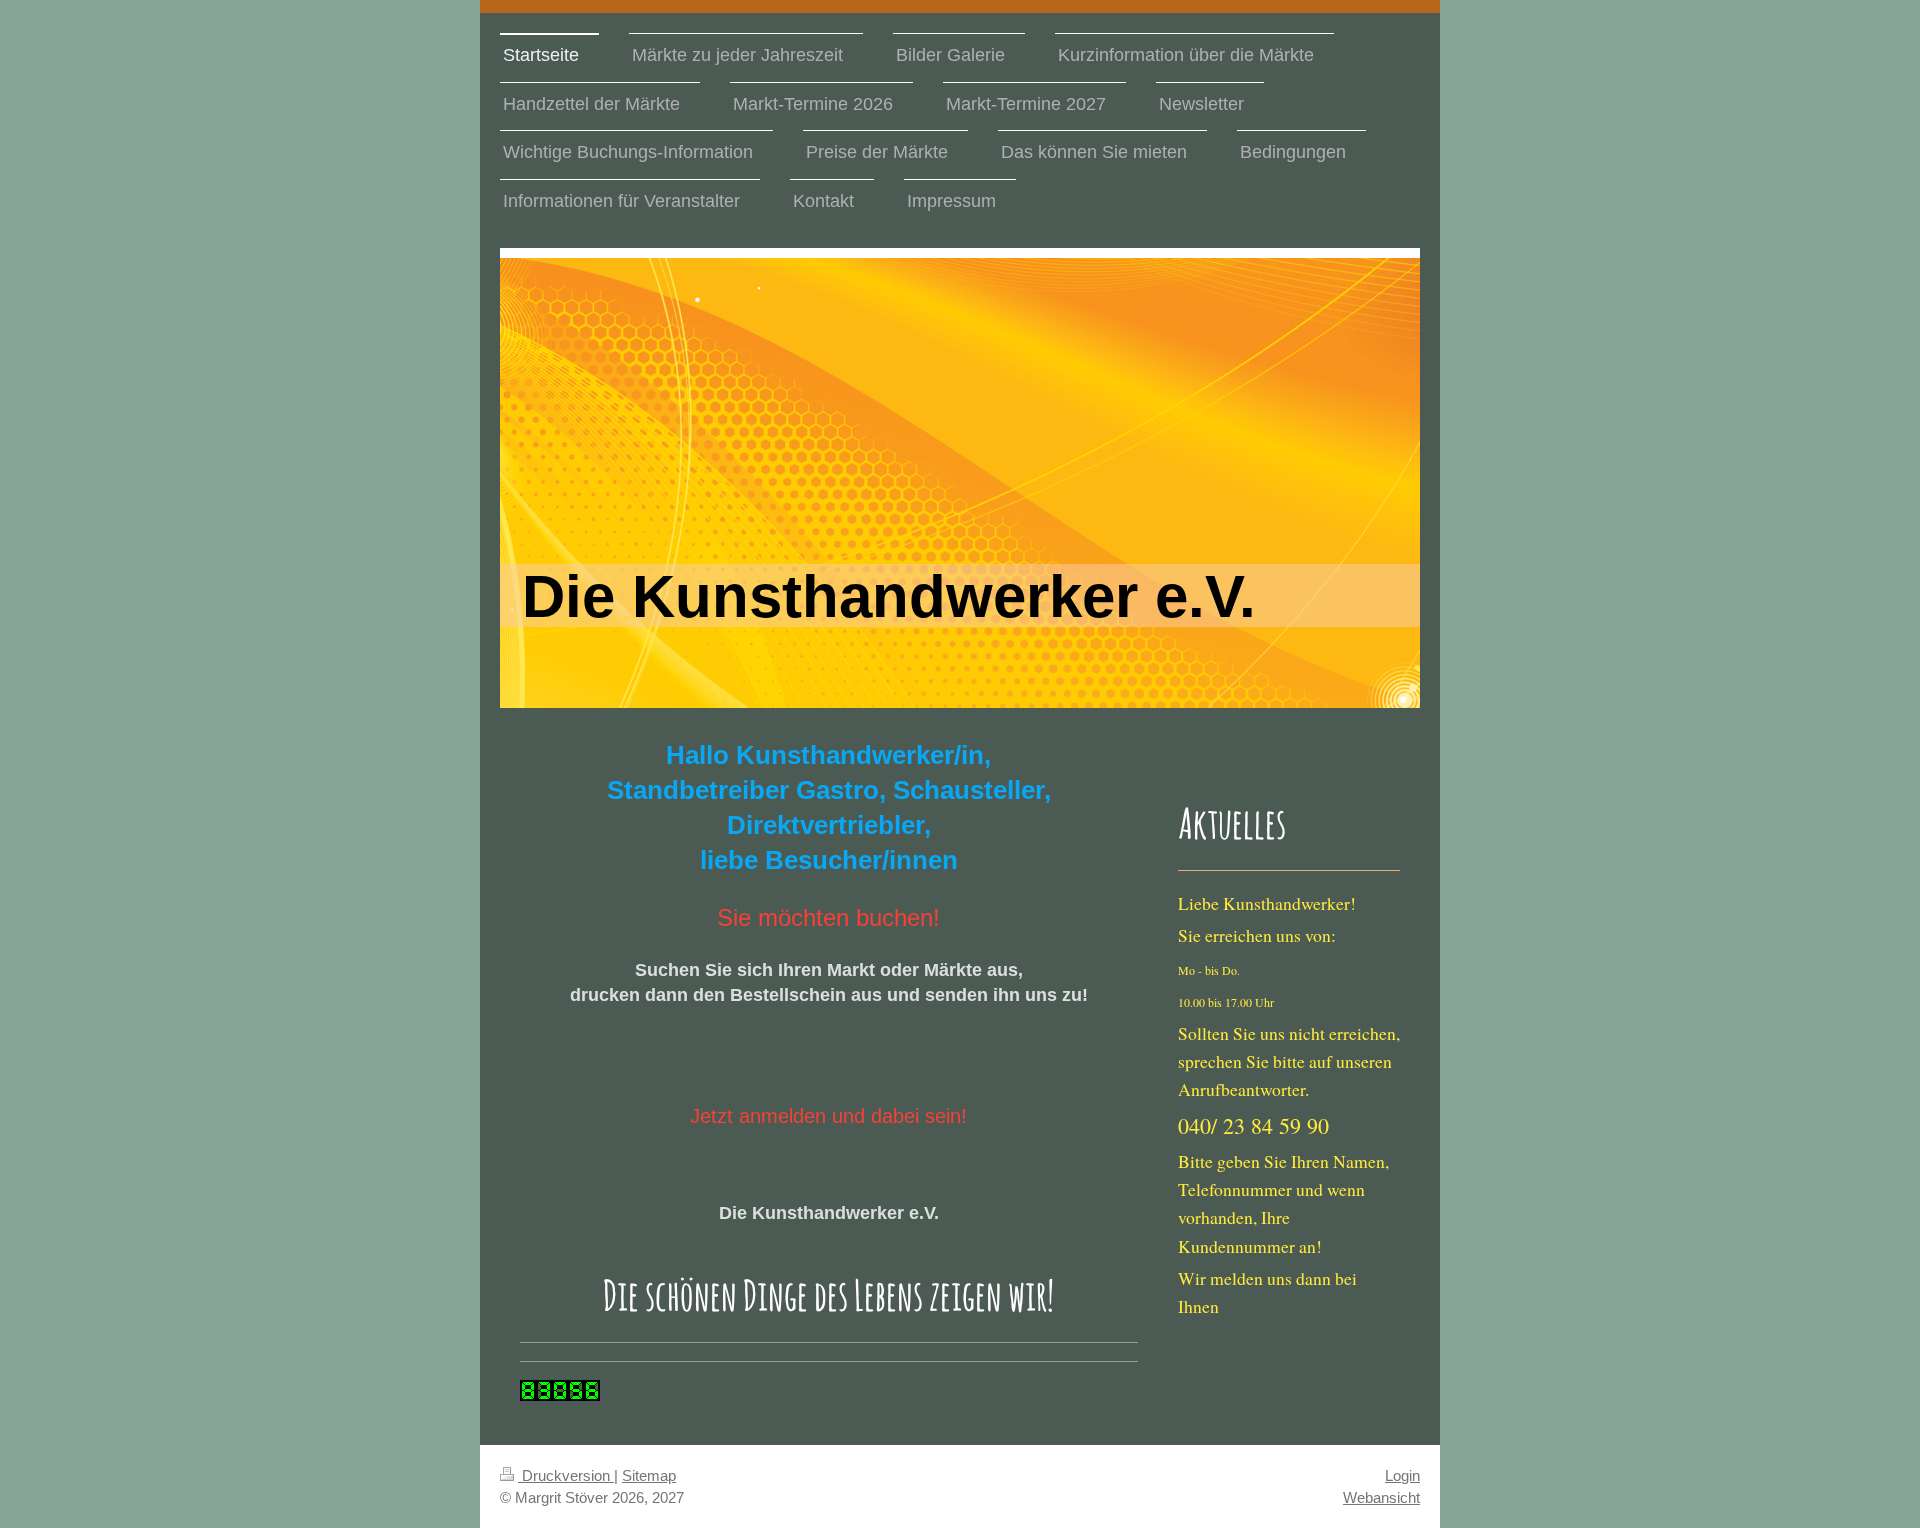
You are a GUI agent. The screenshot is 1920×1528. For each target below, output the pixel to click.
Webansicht (1381, 1497)
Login (1402, 1475)
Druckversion (566, 1475)
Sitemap (649, 1475)
